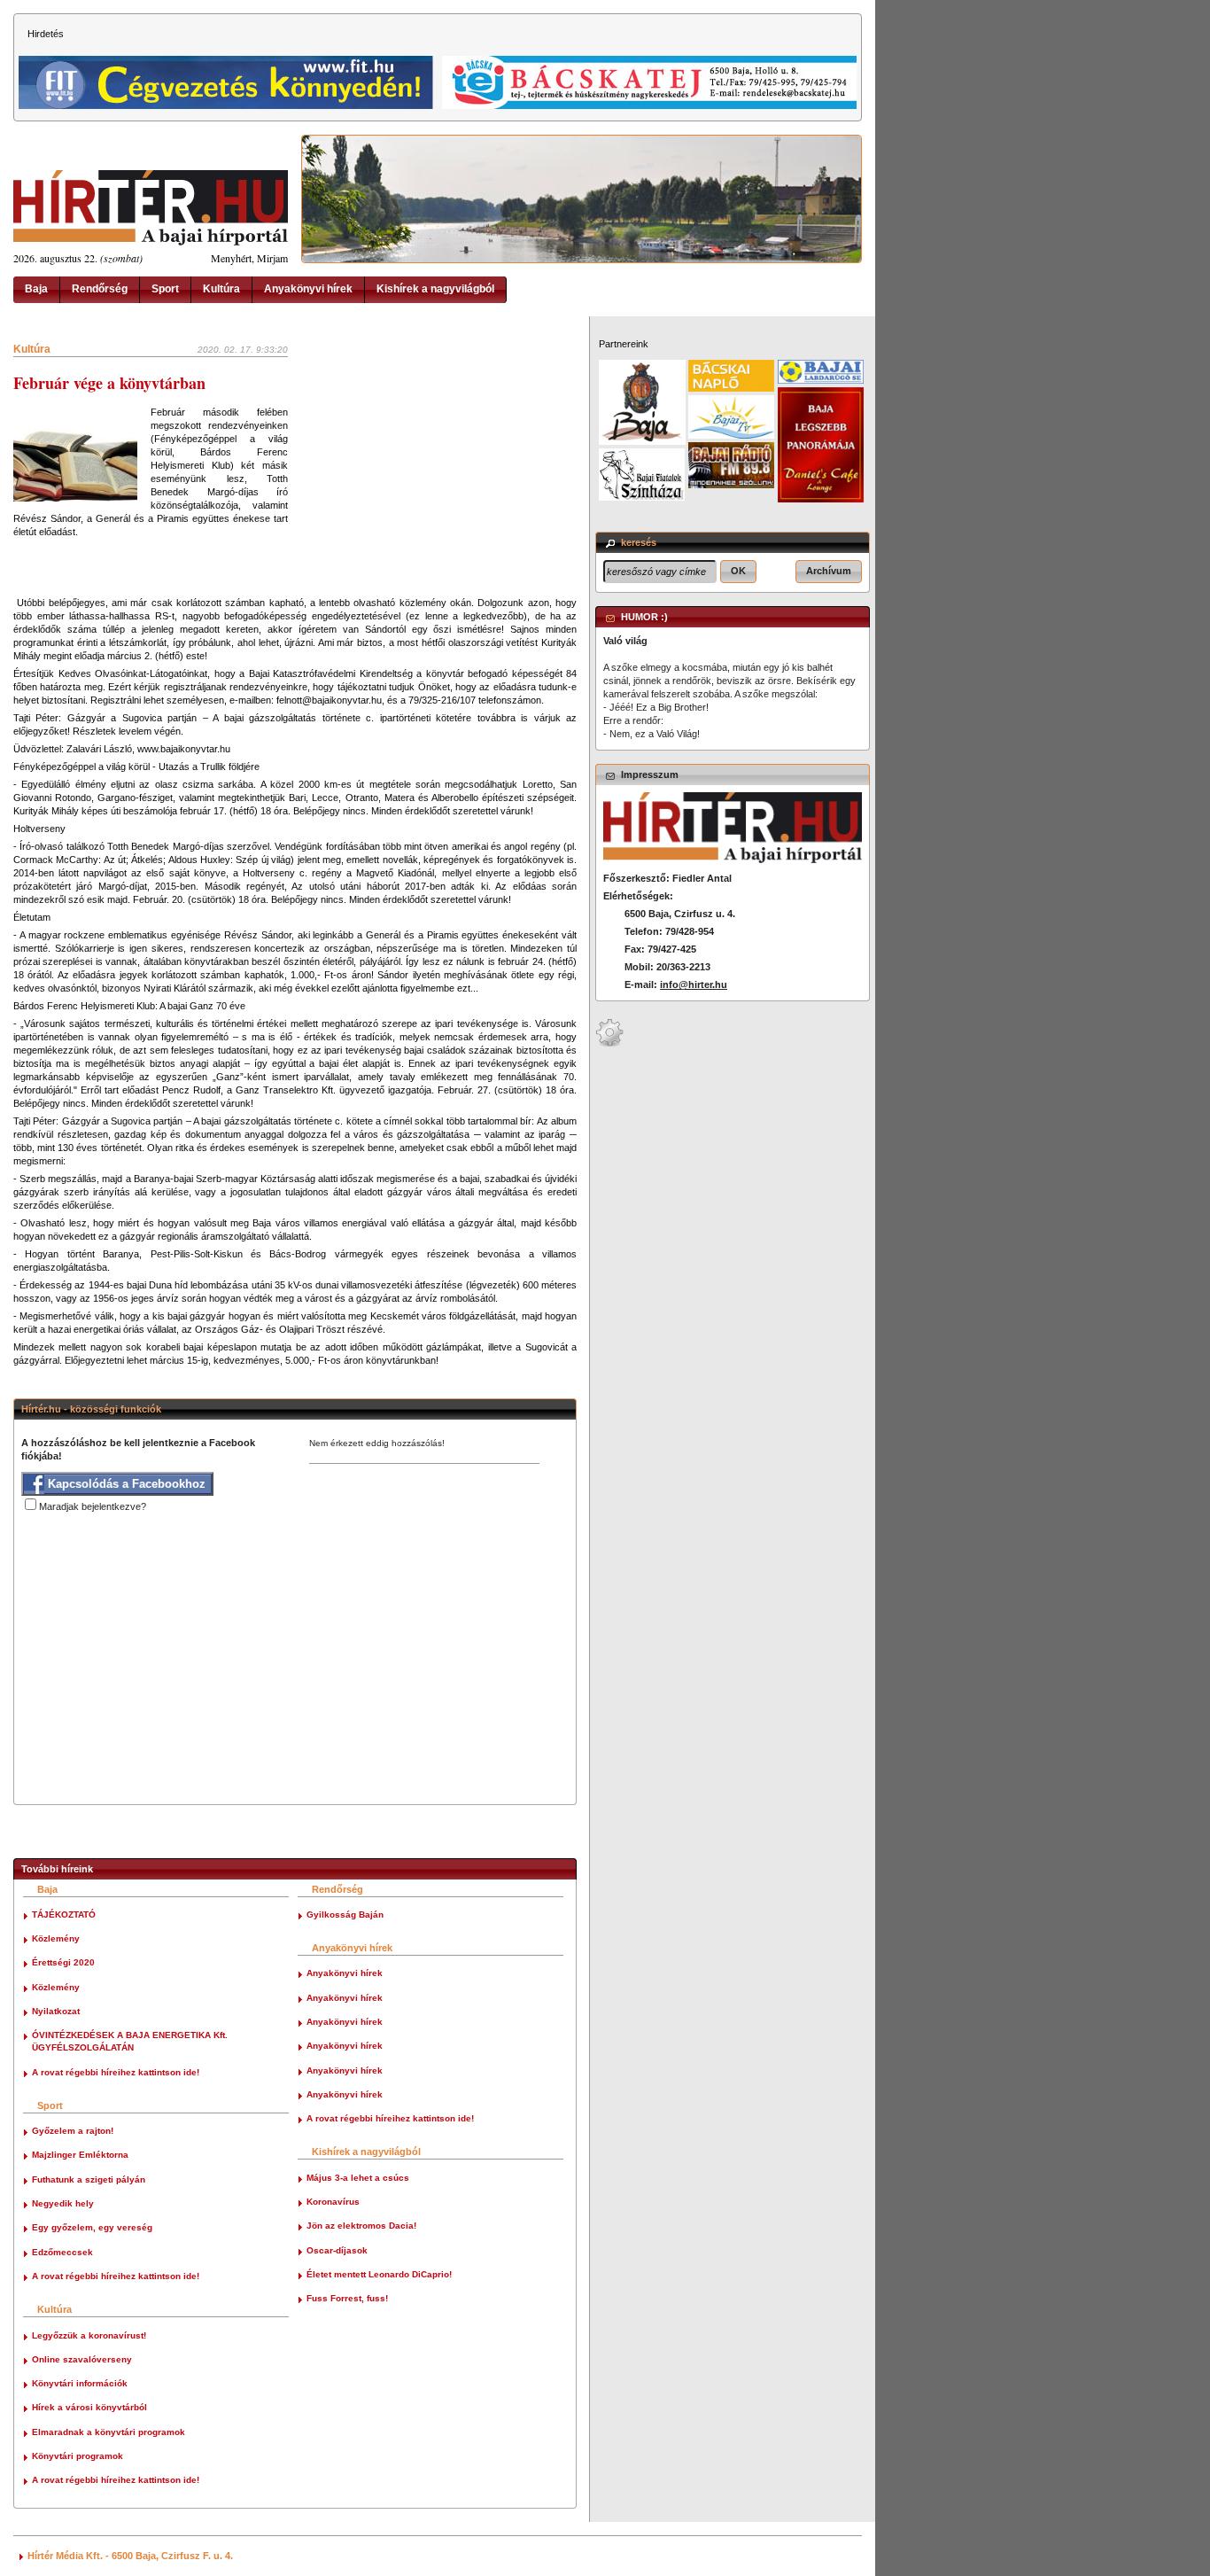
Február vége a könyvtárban (109, 383)
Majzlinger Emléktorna (80, 2155)
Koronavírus (333, 2202)
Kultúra (221, 289)
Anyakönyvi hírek (308, 289)
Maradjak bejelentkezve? (93, 1506)
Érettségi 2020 (63, 1962)
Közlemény (56, 1938)
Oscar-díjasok (337, 2250)
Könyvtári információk (80, 2383)
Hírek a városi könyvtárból (89, 2407)
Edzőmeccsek (62, 2252)
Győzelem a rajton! (73, 2131)
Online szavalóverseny (82, 2359)
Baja (36, 289)
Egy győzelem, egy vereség (92, 2227)
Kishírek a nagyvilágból (435, 289)
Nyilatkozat (56, 2011)
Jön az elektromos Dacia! (361, 2226)
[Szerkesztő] (609, 1044)
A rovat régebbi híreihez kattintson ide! (116, 2072)
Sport (165, 289)
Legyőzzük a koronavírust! (89, 2335)
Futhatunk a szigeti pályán (89, 2179)
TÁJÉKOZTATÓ (64, 1914)
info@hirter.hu (694, 984)
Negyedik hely (63, 2203)
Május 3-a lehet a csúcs (358, 2178)
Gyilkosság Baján (345, 1914)
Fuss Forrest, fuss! (347, 2298)
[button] (738, 572)
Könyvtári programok (78, 2456)
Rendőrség (100, 289)
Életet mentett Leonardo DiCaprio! (379, 2274)
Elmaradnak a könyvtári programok (109, 2432)
